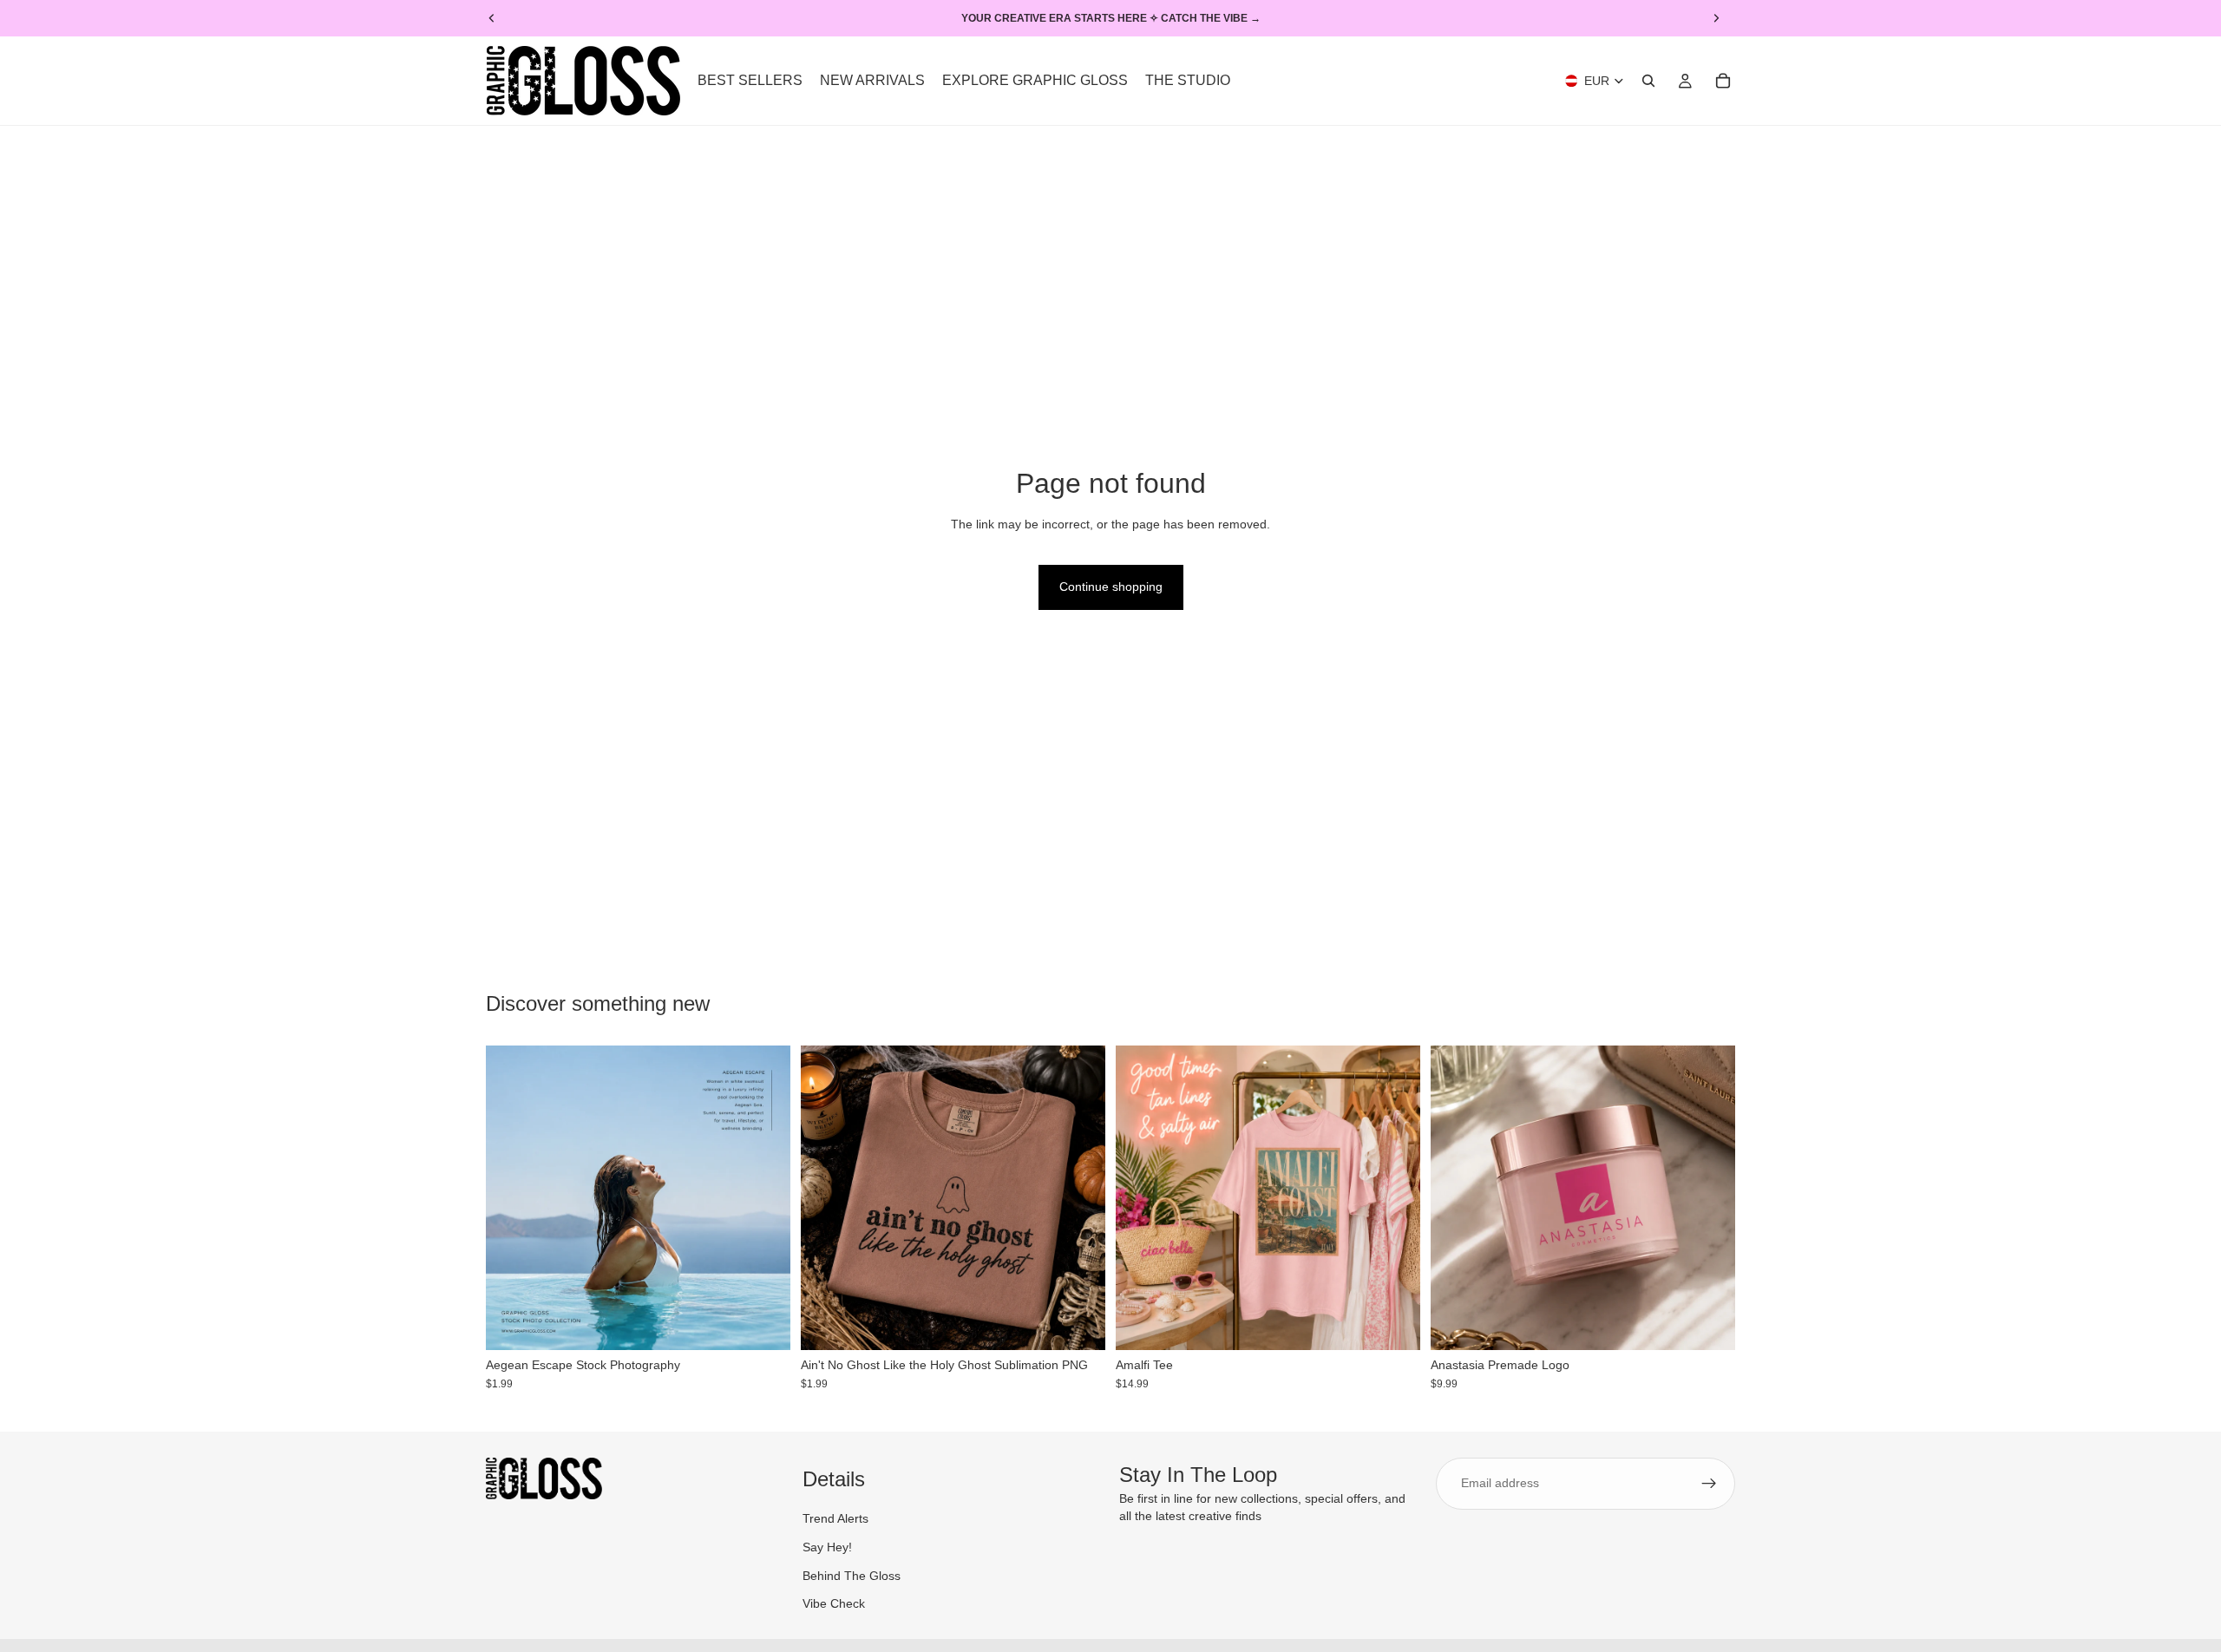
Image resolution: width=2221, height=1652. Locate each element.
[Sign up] (1709, 1484)
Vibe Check (834, 1604)
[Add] (763, 1324)
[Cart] (1723, 81)
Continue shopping (1111, 587)
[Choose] (1393, 1324)
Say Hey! (827, 1547)
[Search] (1648, 81)
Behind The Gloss (852, 1576)
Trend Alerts (835, 1519)
